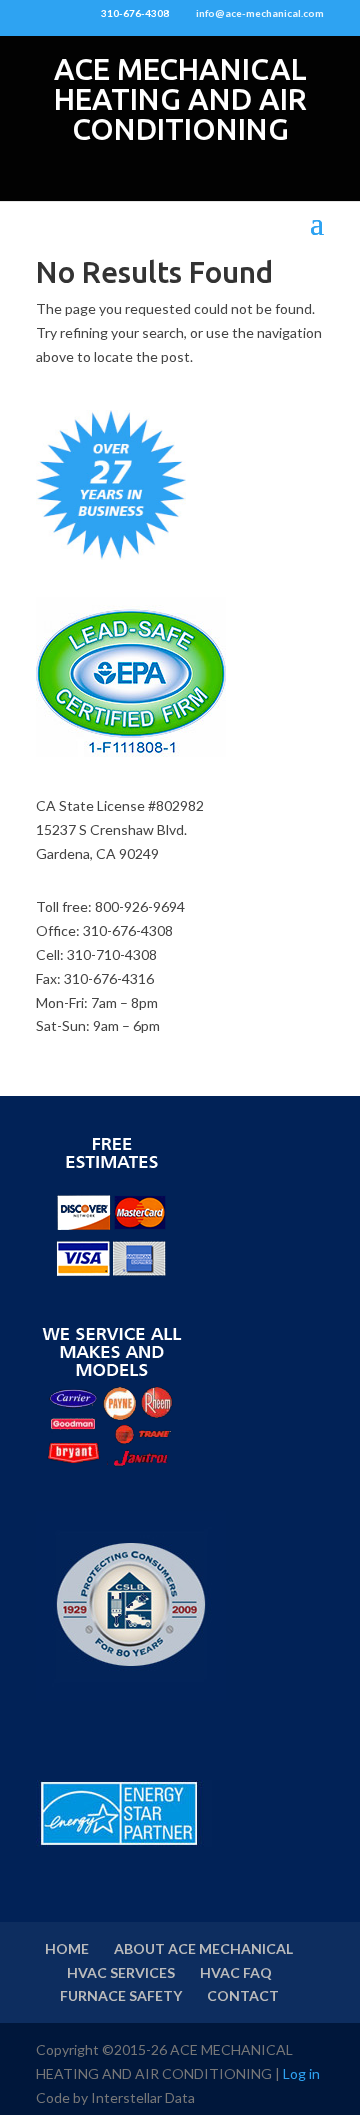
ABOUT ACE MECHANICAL (203, 1948)
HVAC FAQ (236, 1972)
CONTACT (243, 1995)
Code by (63, 2097)
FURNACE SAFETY (121, 1995)
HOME (67, 1948)
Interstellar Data (143, 2097)
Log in (301, 2073)
